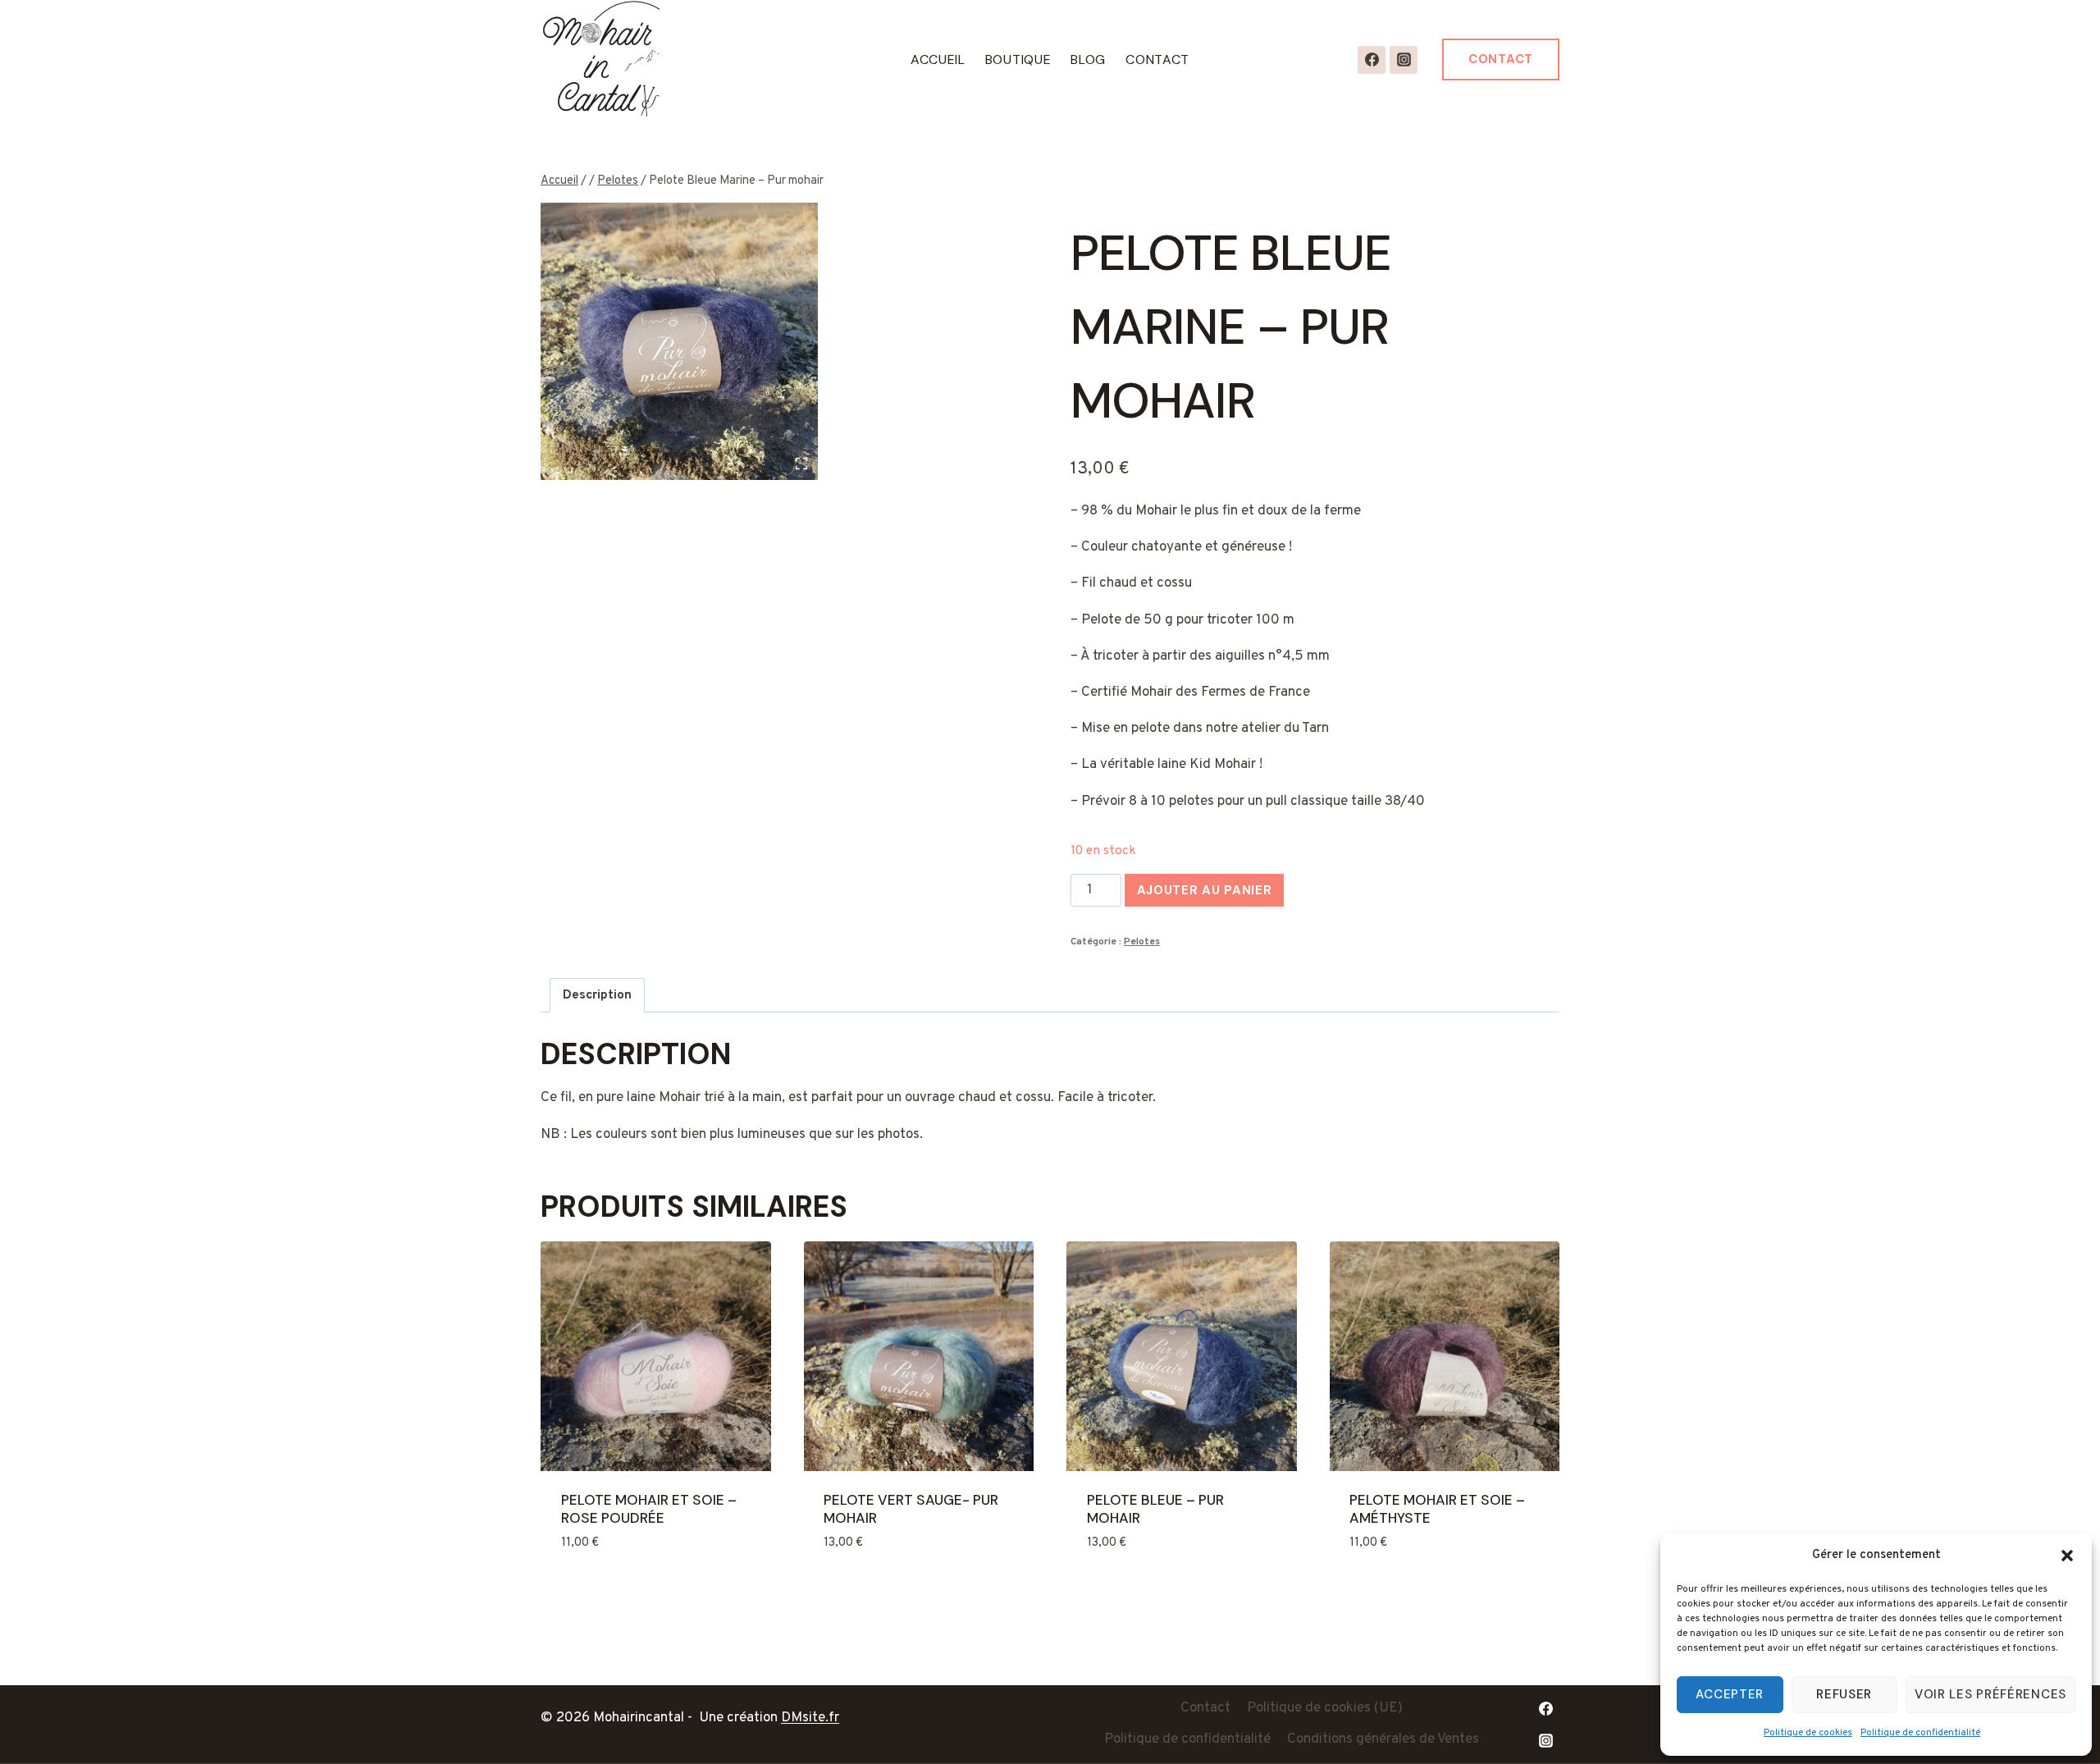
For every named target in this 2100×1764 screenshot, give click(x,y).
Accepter (1730, 1694)
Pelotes (1142, 942)
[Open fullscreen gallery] (801, 464)
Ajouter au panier (1205, 890)
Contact (1157, 59)
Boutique (1018, 59)
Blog (1088, 59)
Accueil (938, 59)
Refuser (1844, 1694)
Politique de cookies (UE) (1325, 1708)
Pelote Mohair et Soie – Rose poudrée (649, 1509)
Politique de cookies (1808, 1733)
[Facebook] (1372, 60)
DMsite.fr (810, 1718)
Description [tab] (597, 995)
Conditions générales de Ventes (1383, 1739)
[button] (2067, 1556)
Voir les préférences (1990, 1694)
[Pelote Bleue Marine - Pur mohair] (679, 341)
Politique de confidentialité (1920, 1733)
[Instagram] (1404, 60)
